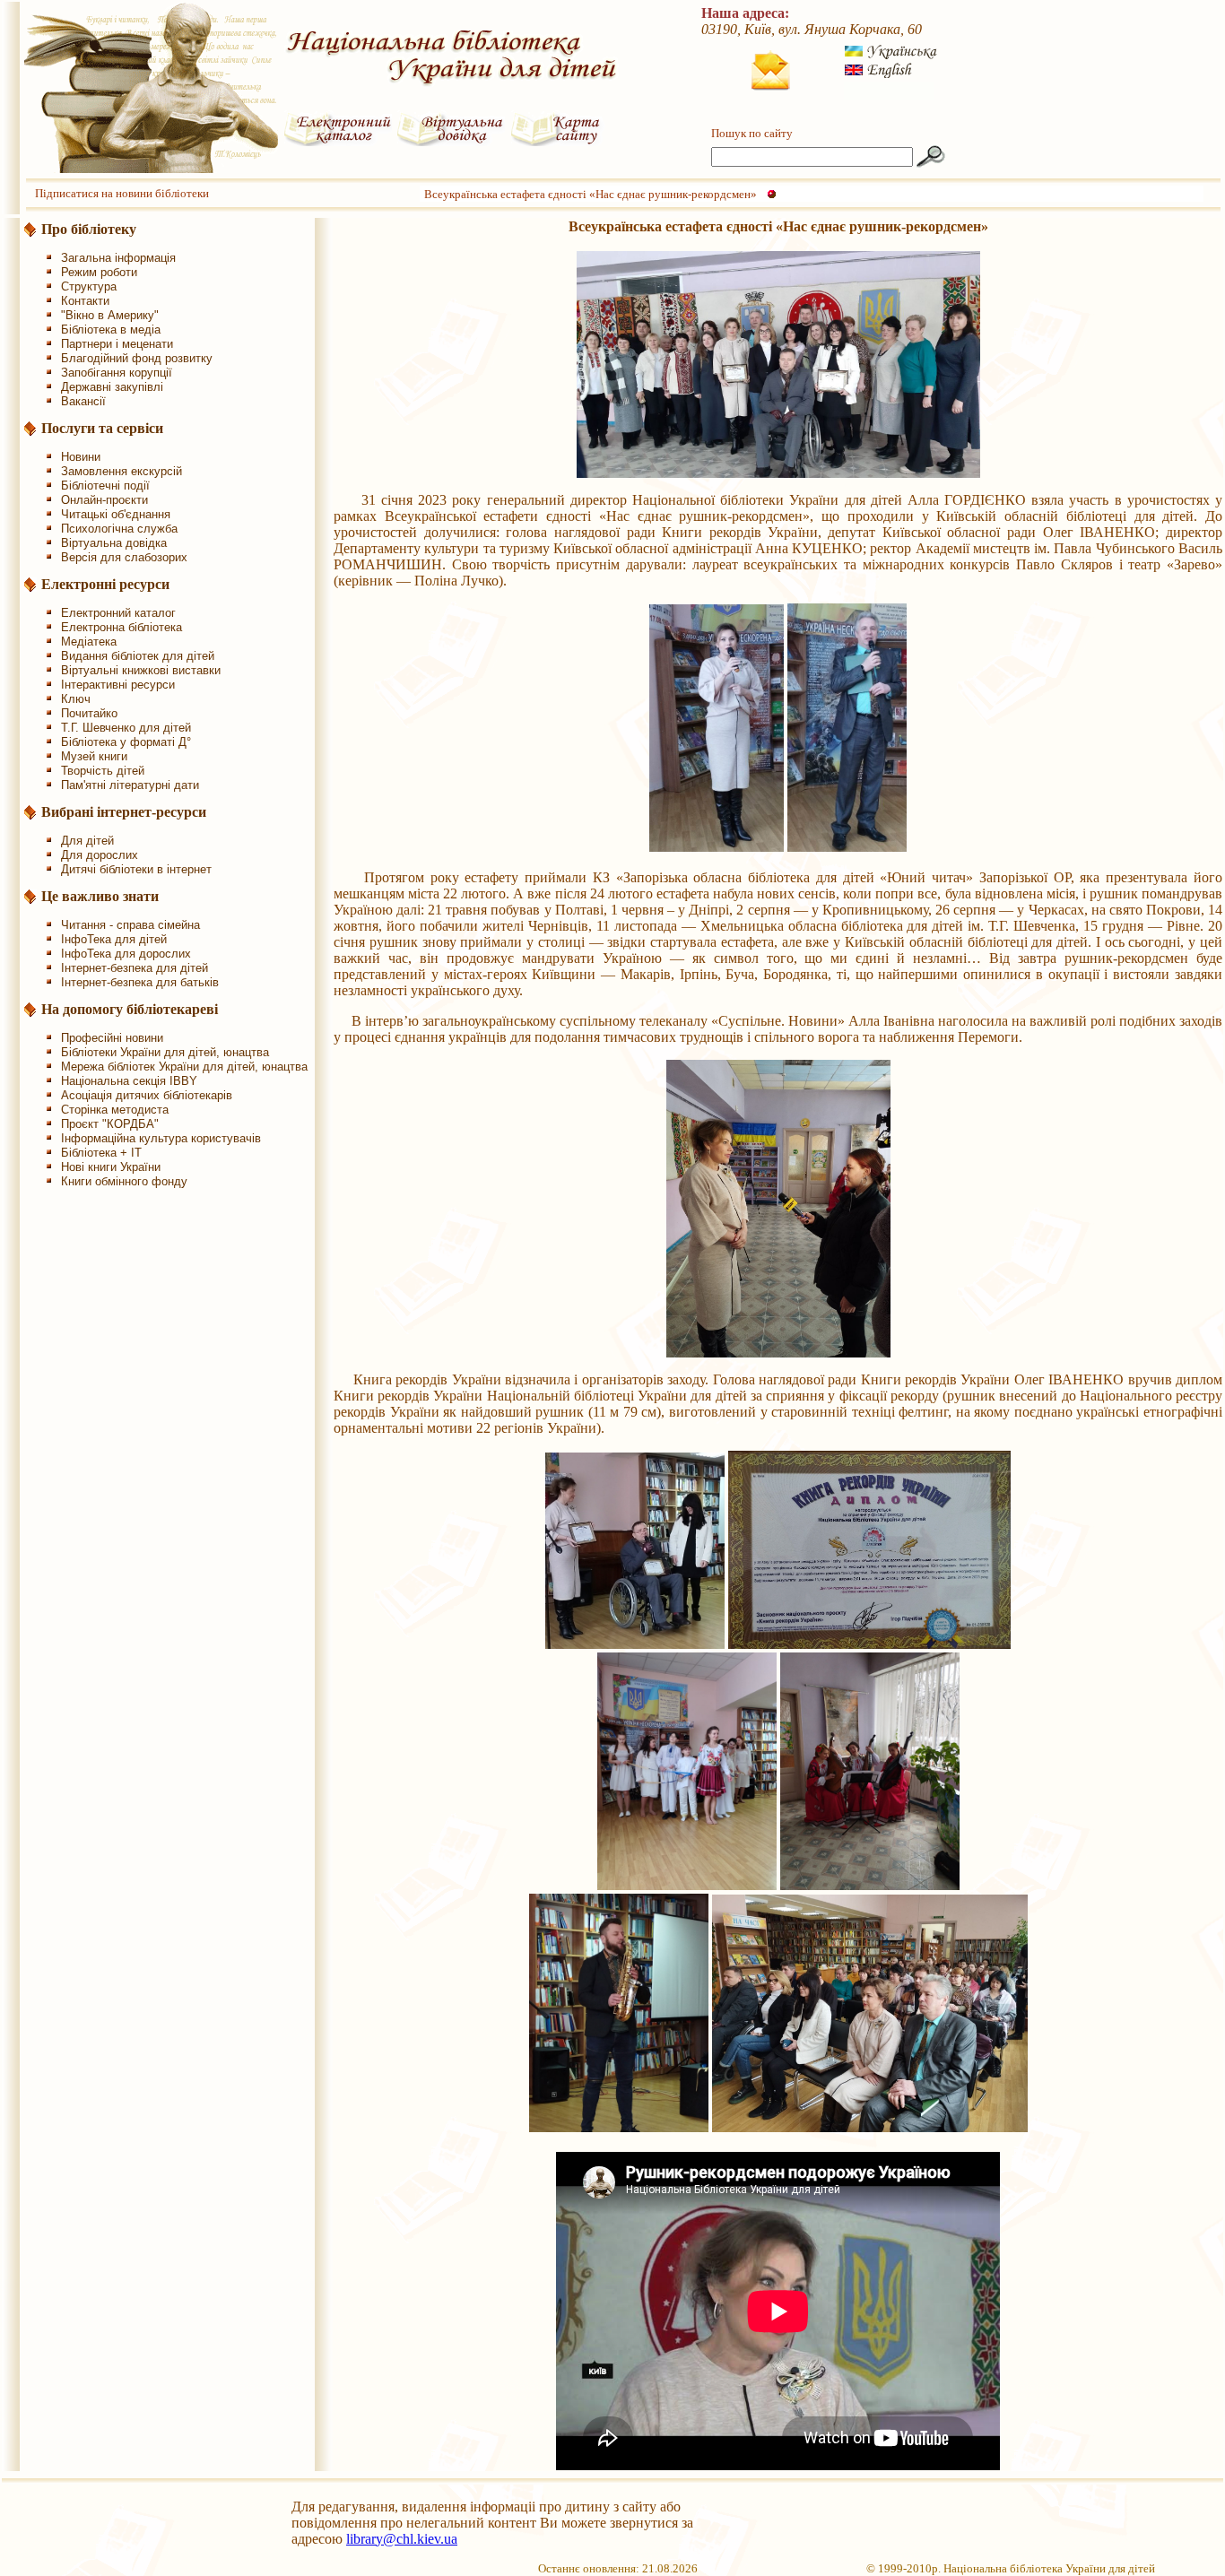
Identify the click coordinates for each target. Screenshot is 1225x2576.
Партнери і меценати (117, 344)
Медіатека (89, 642)
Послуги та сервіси (102, 428)
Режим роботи (99, 272)
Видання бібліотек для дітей (138, 656)
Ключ (76, 699)
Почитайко (89, 713)
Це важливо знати (100, 896)
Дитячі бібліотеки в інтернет (136, 869)
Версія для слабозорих (124, 557)
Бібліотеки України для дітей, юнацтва (165, 1052)
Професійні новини (112, 1038)
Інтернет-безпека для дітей (135, 968)
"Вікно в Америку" (110, 315)
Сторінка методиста (115, 1110)
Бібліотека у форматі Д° (126, 742)
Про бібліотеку (89, 229)
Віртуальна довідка (114, 543)
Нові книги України (111, 1167)
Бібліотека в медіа (111, 330)
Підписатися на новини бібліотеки (122, 193)
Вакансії (83, 401)
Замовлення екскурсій (122, 471)
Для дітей (87, 841)
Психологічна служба (119, 529)
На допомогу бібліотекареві (130, 1009)
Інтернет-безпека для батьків (140, 982)
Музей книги (94, 756)
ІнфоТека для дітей (114, 939)
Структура (89, 286)
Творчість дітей (103, 771)
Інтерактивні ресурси (118, 685)
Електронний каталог (118, 613)
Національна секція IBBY (129, 1081)
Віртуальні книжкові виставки (141, 670)
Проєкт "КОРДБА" (110, 1124)
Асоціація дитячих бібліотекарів (147, 1095)
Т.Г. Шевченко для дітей (126, 728)
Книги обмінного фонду (124, 1181)
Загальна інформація (118, 258)
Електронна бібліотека (122, 627)
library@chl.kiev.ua (402, 2539)
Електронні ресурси (105, 584)
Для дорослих (100, 855)
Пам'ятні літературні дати (130, 785)
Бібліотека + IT (101, 1153)
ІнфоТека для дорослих (126, 954)
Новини (81, 457)
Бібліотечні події (105, 486)
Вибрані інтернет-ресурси (124, 812)
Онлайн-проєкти (104, 500)
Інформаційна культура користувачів (161, 1138)
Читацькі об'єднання (116, 514)
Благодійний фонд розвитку (137, 358)
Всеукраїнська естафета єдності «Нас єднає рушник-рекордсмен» (591, 194)
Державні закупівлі (112, 387)
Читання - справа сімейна (130, 925)
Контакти (85, 301)
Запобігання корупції (117, 373)
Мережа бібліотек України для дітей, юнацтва (184, 1067)
